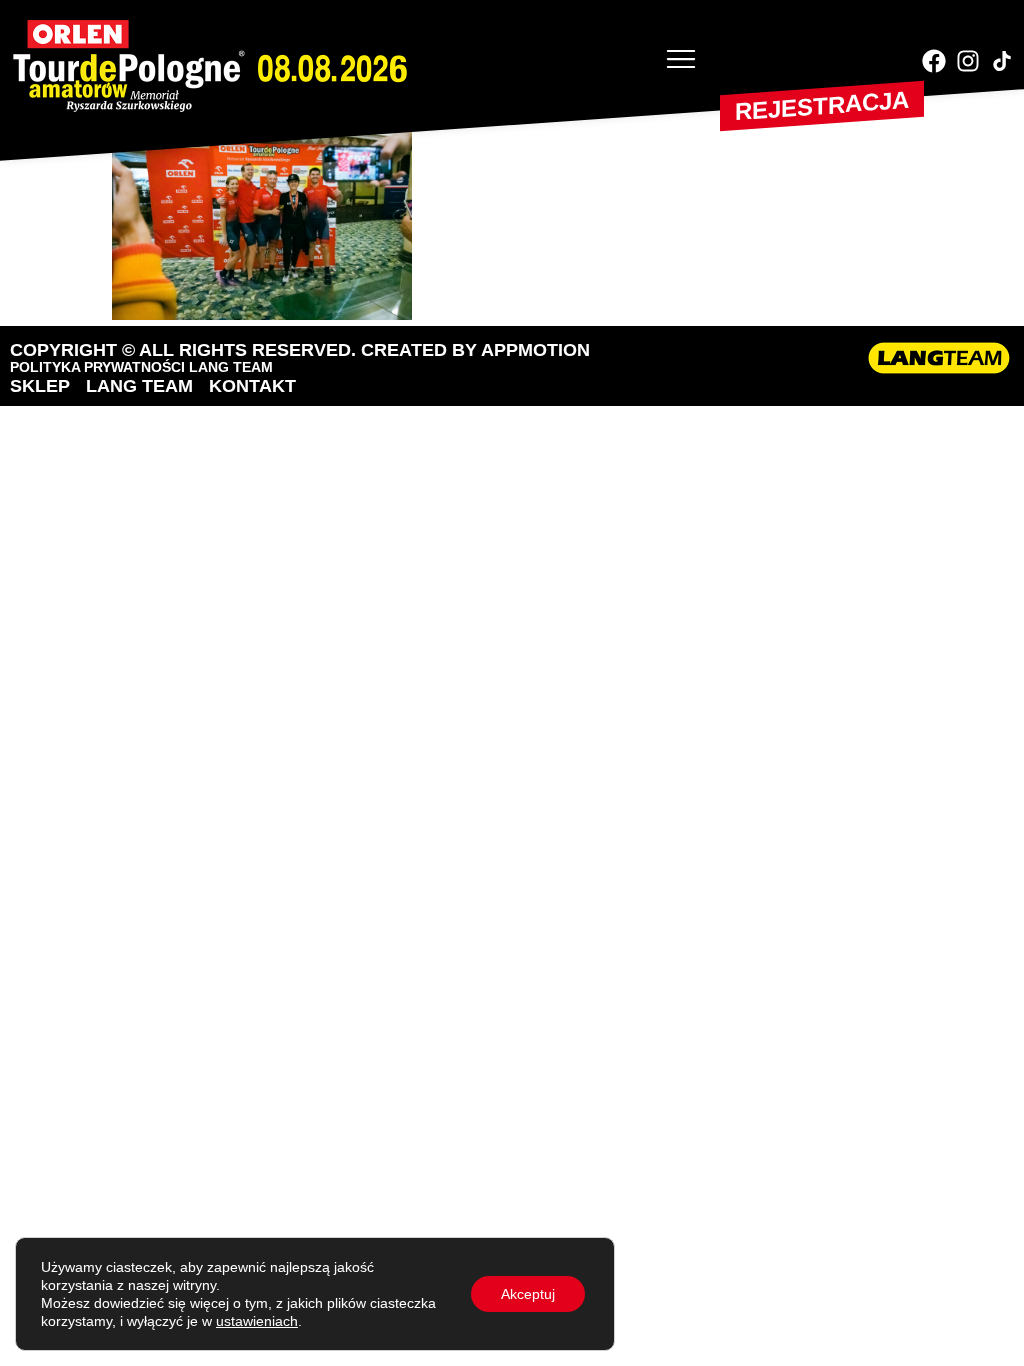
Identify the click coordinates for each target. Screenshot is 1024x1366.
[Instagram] (968, 61)
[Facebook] (934, 61)
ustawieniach (257, 1321)
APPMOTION (535, 350)
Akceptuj (528, 1294)
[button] (681, 61)
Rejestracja (822, 105)
